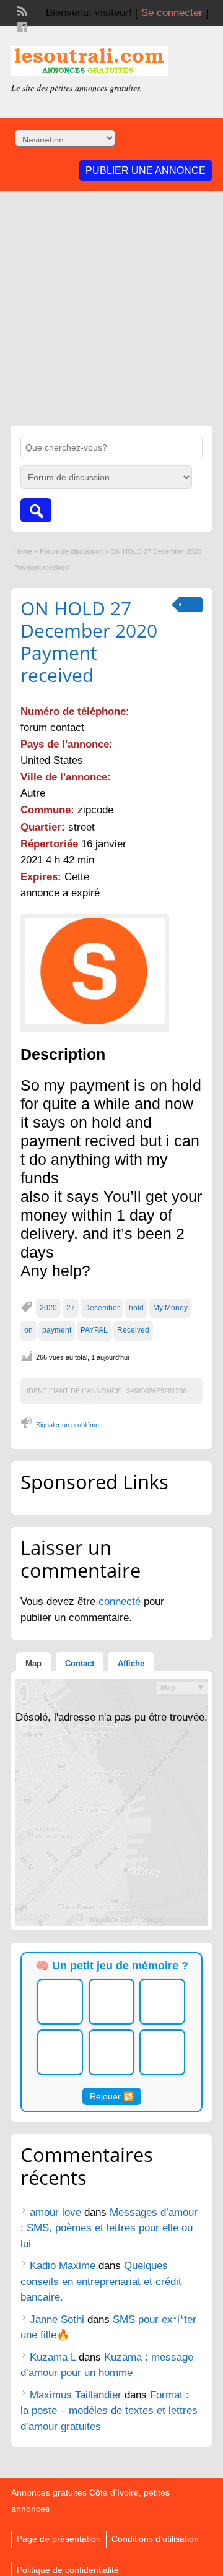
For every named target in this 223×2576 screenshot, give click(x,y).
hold (136, 1308)
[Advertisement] (111, 309)
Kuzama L (53, 2357)
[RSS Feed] (21, 10)
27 (71, 1308)
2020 (48, 1308)
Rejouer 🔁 (112, 2096)
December (102, 1308)
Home (23, 551)
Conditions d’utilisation (155, 2539)
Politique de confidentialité (68, 2570)
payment (57, 1330)
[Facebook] (21, 26)
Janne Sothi (57, 2319)
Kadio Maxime (63, 2266)
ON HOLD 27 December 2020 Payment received (89, 642)
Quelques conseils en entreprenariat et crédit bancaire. (101, 2281)
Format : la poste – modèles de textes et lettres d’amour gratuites (109, 2411)
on (28, 1330)
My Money (170, 1308)
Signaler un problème (68, 1425)
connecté (121, 1601)
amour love (55, 2212)
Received (133, 1330)
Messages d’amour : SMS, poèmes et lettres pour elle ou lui (109, 2228)
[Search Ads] (36, 510)
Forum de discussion (71, 551)
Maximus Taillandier (76, 2395)
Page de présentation (59, 2539)
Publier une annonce (146, 171)
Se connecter (172, 13)
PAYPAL (94, 1330)
